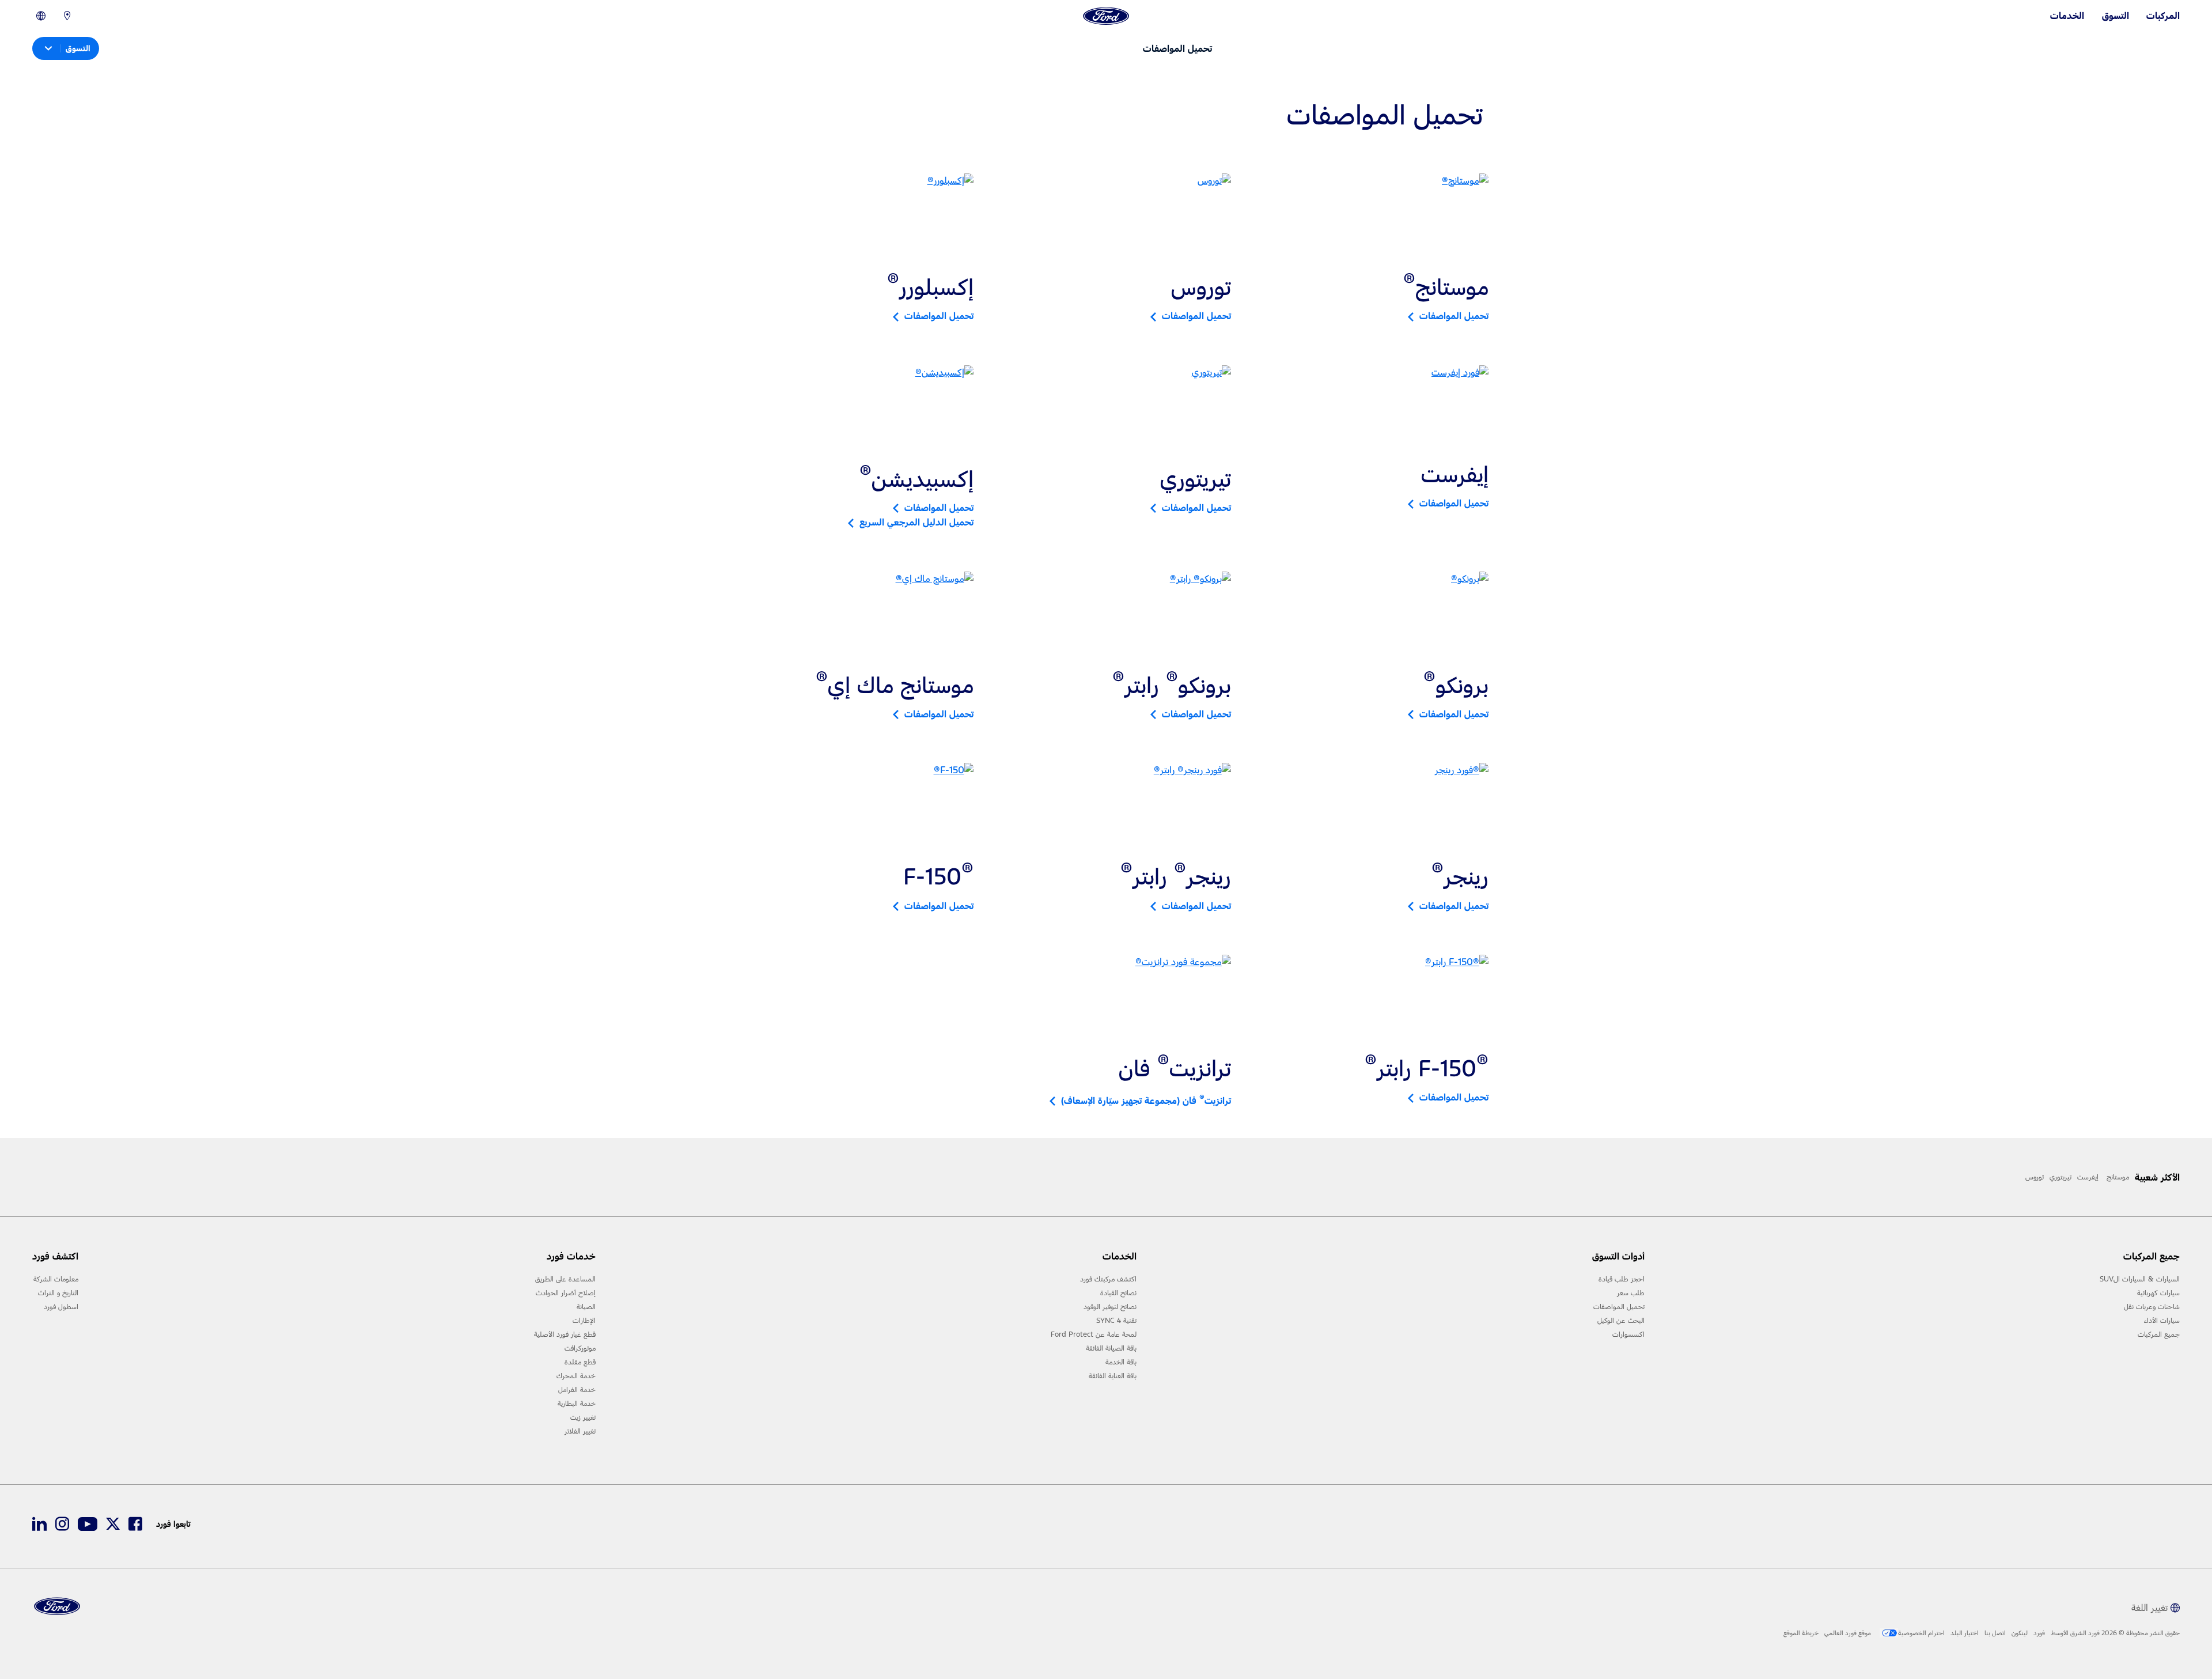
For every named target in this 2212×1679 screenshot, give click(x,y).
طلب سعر (1631, 1293)
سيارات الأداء (2162, 1321)
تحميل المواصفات (1451, 316)
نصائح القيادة (1118, 1293)
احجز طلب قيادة (1622, 1279)
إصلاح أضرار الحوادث (566, 1293)
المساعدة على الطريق (565, 1279)
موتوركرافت (580, 1348)
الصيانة (586, 1307)
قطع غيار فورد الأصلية (565, 1334)
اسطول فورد (61, 1307)
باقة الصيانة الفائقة (1111, 1348)
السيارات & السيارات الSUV (2140, 1279)
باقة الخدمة (1121, 1362)
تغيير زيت (583, 1417)
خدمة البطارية (577, 1404)
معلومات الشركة (56, 1279)
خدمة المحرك (576, 1376)
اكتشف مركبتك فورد (1108, 1279)
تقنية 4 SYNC (1116, 1321)
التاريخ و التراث (58, 1293)
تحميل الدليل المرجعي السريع (914, 522)
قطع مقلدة (580, 1362)
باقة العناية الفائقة (1113, 1376)
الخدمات (2067, 16)
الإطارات (584, 1321)
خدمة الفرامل (577, 1390)
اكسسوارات (1628, 1334)
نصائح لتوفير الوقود (1110, 1307)
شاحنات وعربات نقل (2152, 1307)
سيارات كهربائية (2158, 1293)
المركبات (2163, 16)
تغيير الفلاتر (580, 1431)
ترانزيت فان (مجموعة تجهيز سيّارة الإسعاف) (1143, 1101)
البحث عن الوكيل (1621, 1321)
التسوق (2116, 16)
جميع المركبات (2159, 1334)
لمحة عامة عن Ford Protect (1094, 1334)
